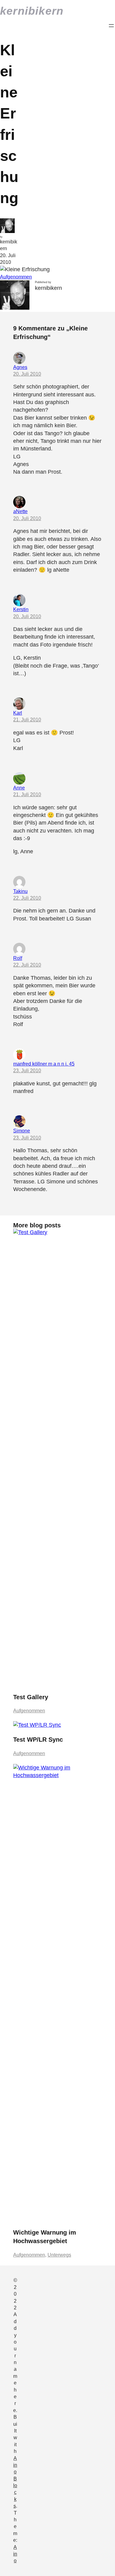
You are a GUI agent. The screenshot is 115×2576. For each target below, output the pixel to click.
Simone (22, 1131)
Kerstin (21, 609)
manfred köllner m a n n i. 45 (44, 1064)
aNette (20, 511)
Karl (18, 713)
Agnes (20, 367)
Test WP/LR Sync (38, 1740)
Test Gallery (31, 1697)
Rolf (18, 958)
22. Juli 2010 (27, 898)
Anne (19, 788)
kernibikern (32, 11)
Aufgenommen (16, 277)
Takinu (20, 891)
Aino (15, 2554)
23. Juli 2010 (27, 1071)
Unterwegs (59, 2255)
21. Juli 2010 (27, 720)
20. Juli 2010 (27, 374)
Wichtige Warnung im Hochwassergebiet (45, 2237)
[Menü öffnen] (111, 26)
